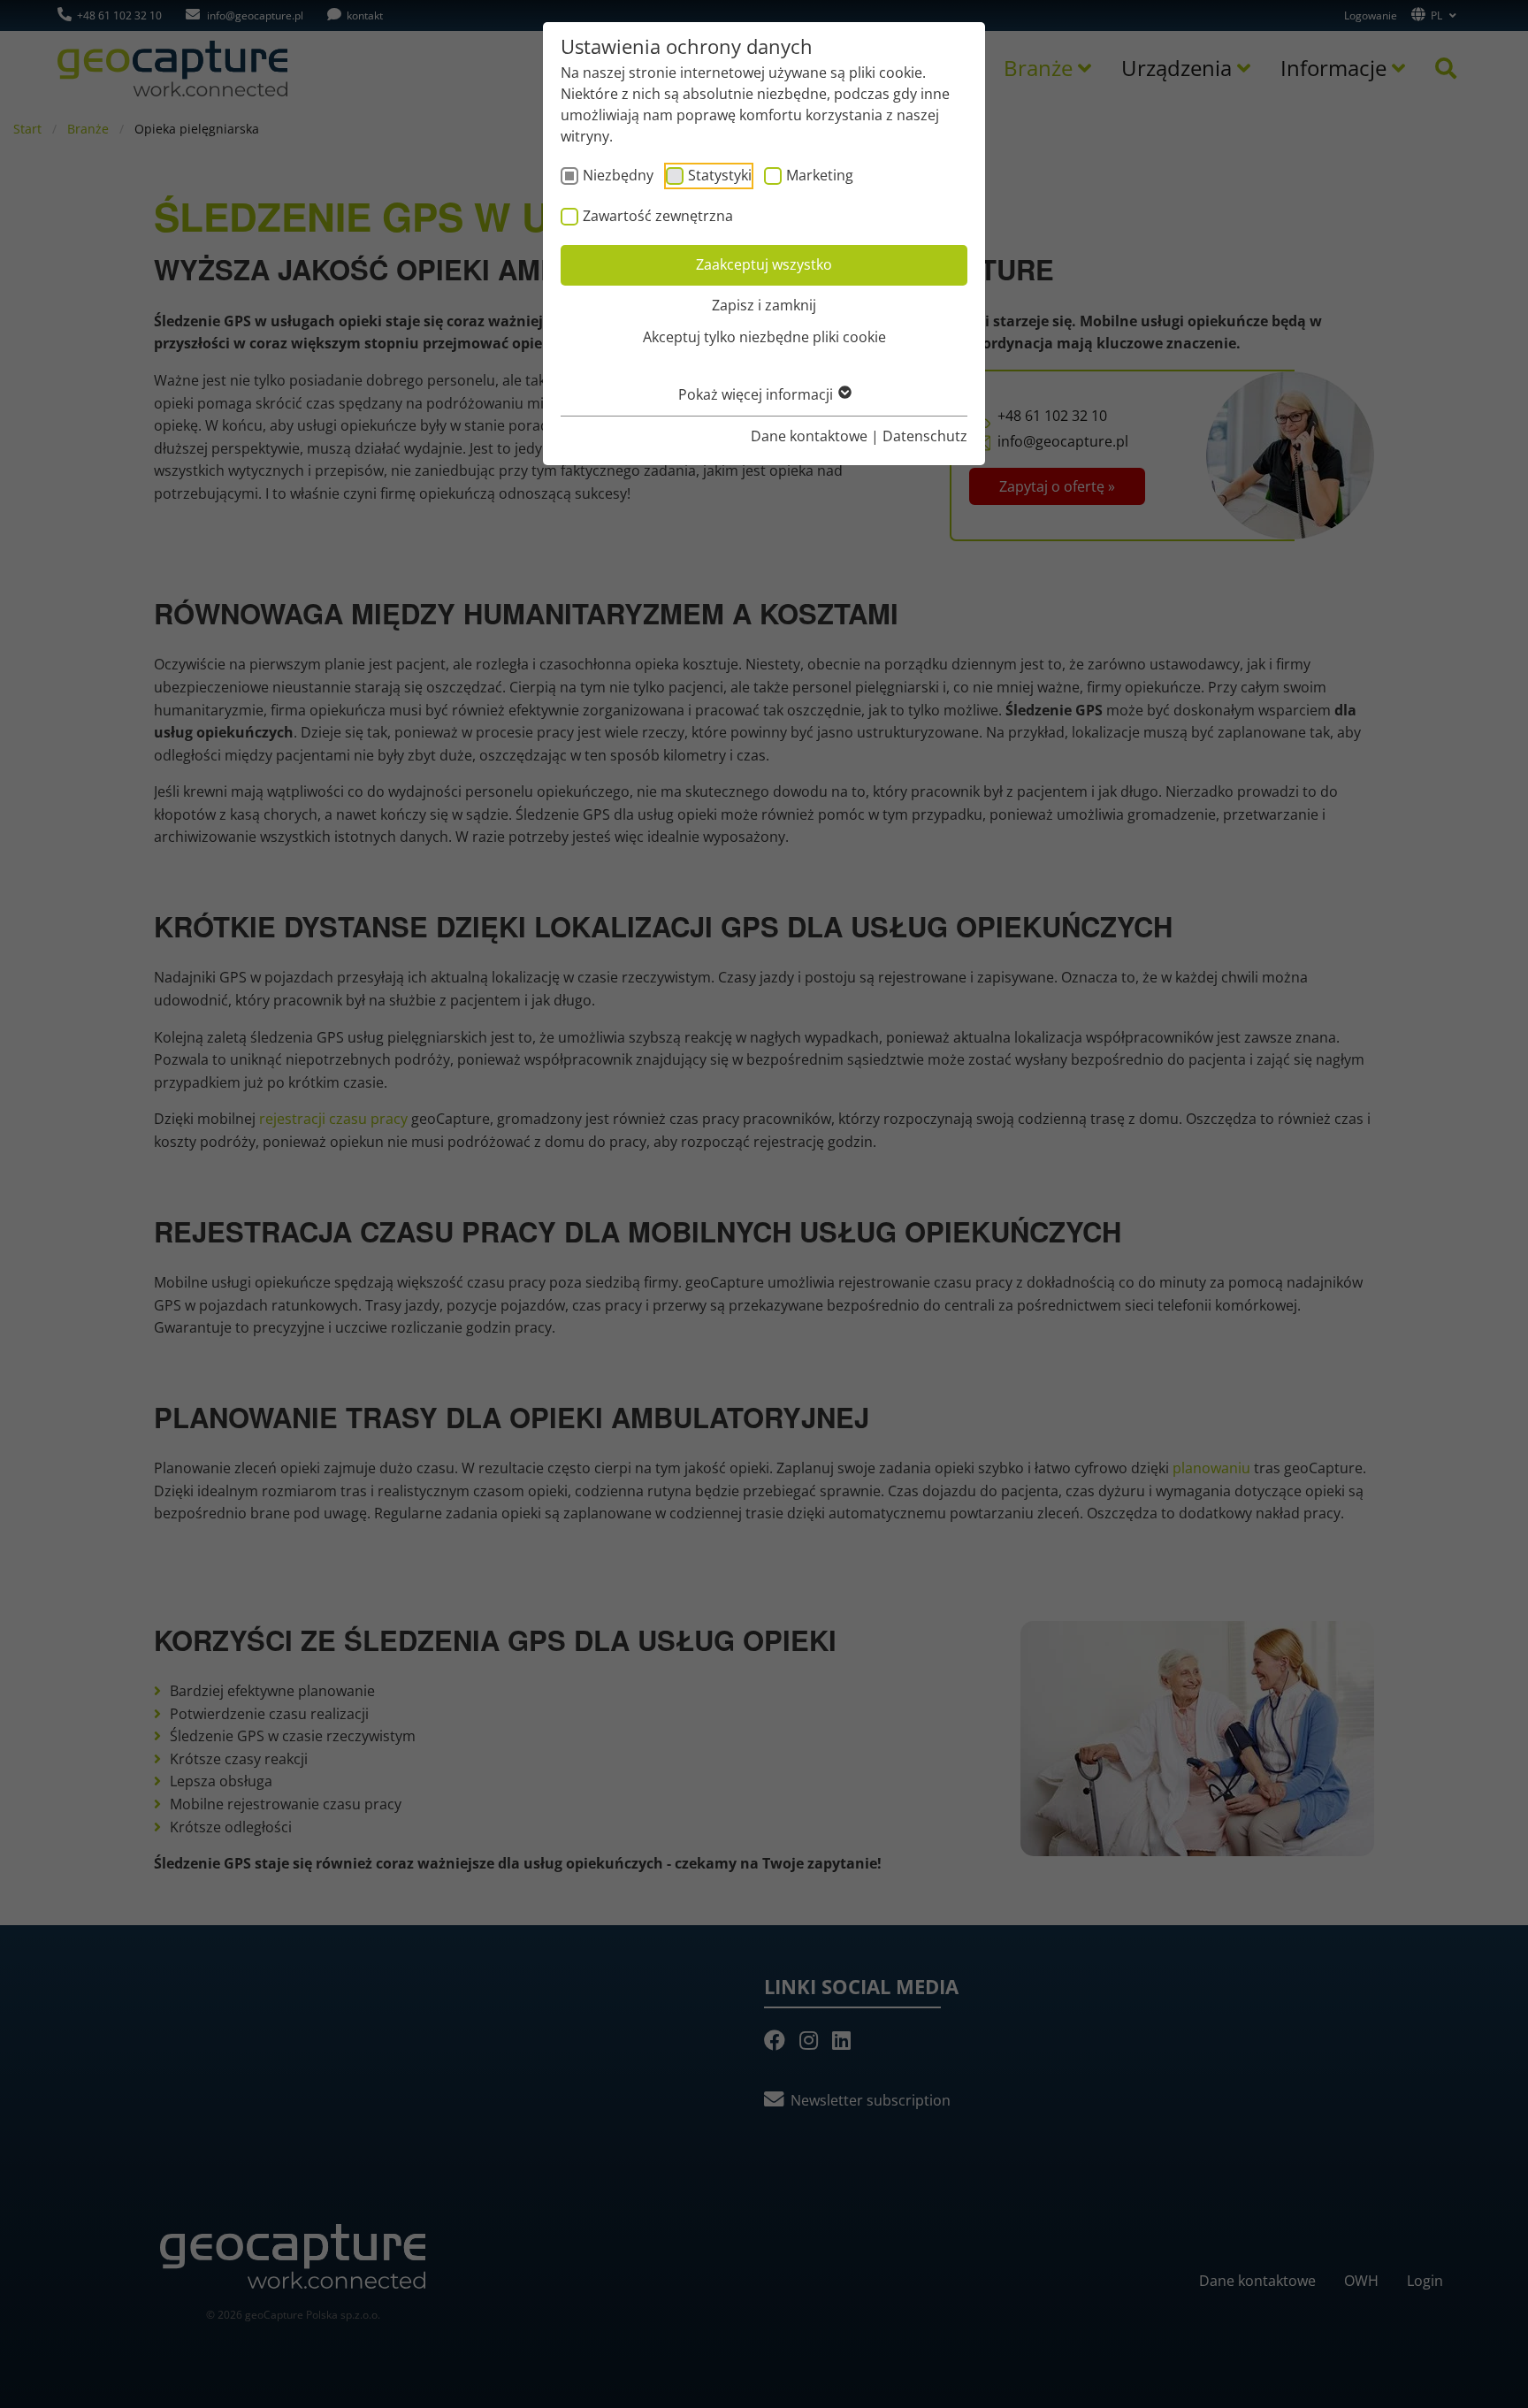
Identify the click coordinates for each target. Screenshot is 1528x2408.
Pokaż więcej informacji (757, 394)
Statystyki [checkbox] (720, 175)
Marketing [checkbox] (820, 175)
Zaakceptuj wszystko (764, 264)
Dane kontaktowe (809, 436)
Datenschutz (925, 436)
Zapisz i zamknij (764, 305)
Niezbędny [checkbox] (618, 175)
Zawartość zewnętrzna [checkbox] (658, 216)
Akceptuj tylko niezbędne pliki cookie (764, 337)
